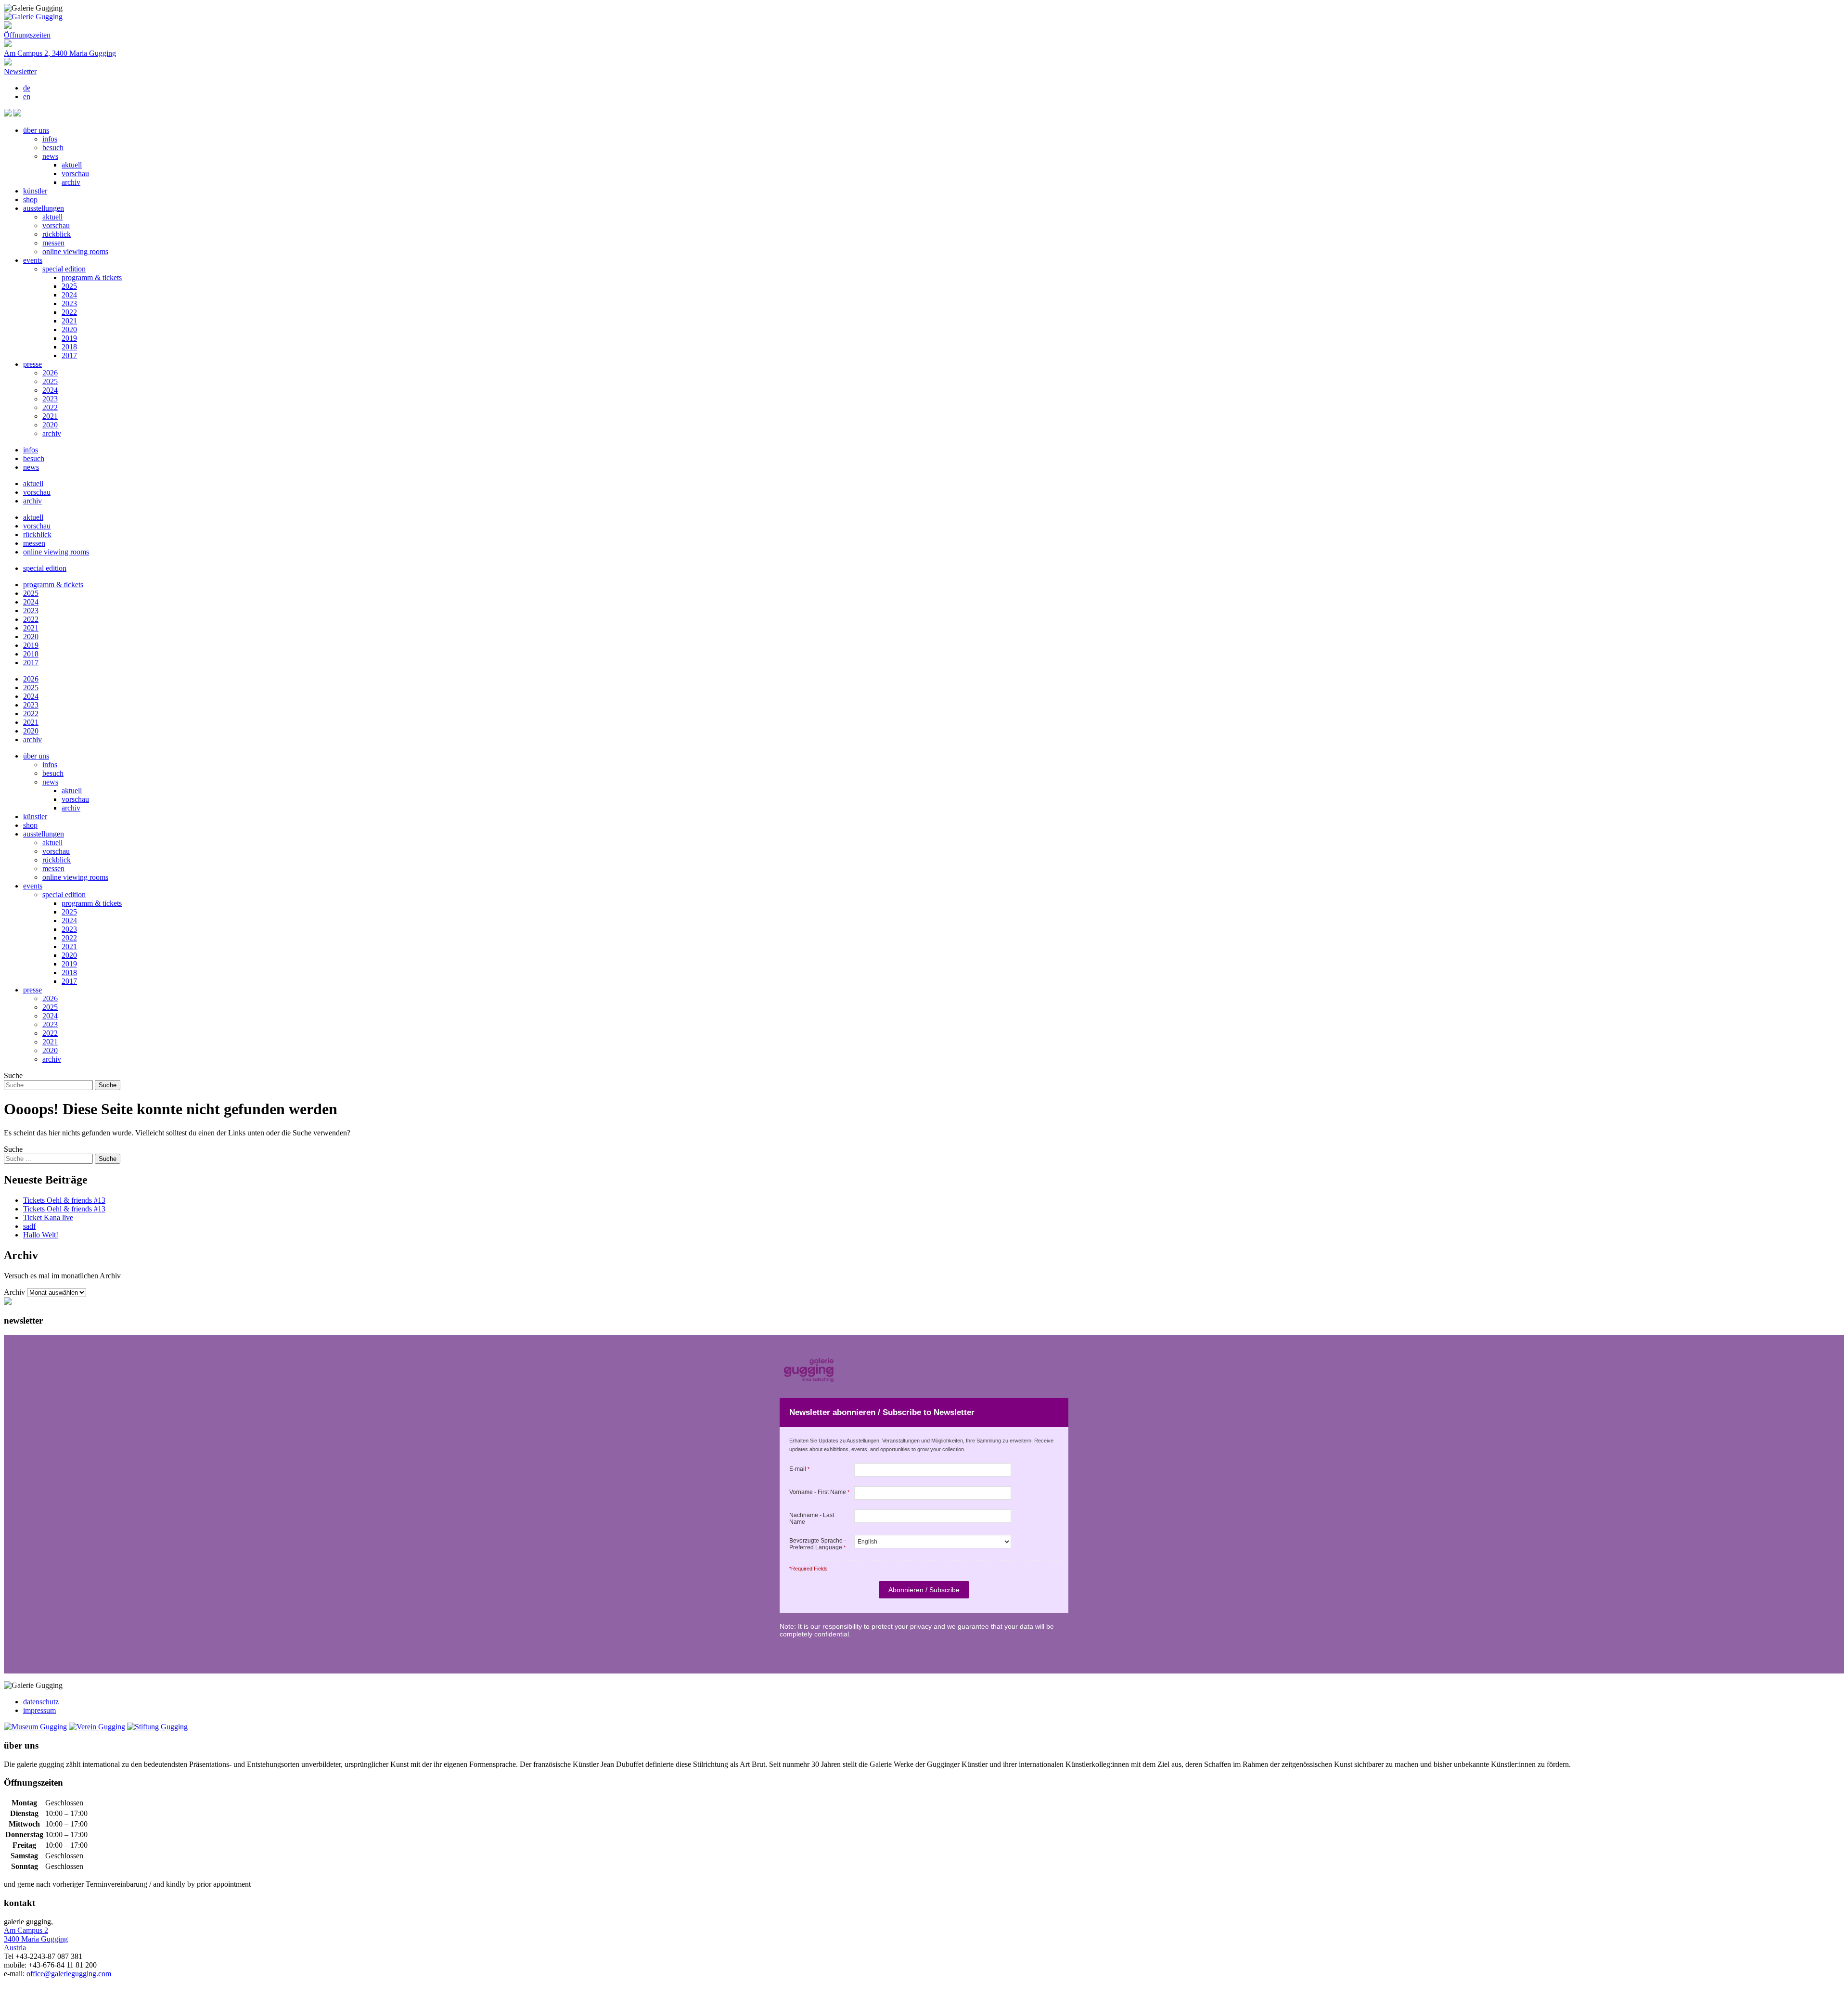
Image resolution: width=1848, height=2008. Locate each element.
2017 (69, 355)
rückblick (57, 234)
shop (30, 200)
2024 (69, 295)
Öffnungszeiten (27, 35)
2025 (69, 286)
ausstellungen (44, 208)
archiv (71, 182)
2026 (50, 373)
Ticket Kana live (48, 1217)
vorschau (75, 174)
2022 (69, 312)
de (27, 88)
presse (32, 364)
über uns (36, 130)
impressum (39, 1710)
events (33, 260)
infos (50, 139)
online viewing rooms (75, 251)
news (50, 156)
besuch (53, 148)
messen (53, 243)
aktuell (72, 165)
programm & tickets (92, 277)
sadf (29, 1226)
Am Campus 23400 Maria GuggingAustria (36, 1939)
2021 (69, 321)
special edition (64, 269)
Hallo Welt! (41, 1235)
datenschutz (41, 1702)
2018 (69, 347)
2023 (69, 303)
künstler (35, 191)
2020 (69, 329)
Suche (13, 1075)
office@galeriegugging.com (69, 1974)
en (27, 97)
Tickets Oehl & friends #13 (64, 1200)
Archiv (14, 1292)
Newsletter (20, 71)
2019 (69, 338)
